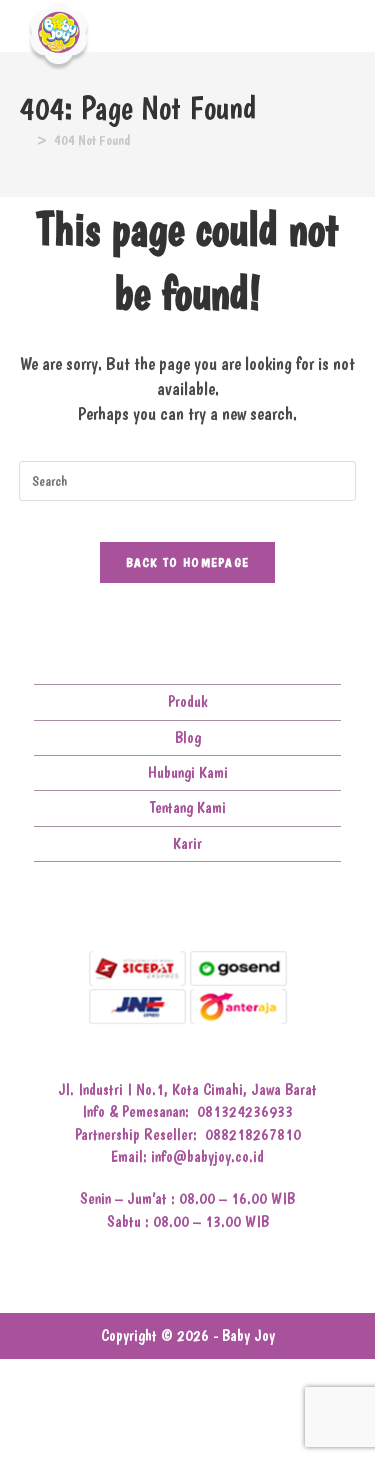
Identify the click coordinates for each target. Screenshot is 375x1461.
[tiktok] (234, 909)
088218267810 (253, 1134)
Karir (187, 843)
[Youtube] (203, 909)
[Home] (24, 140)
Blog (188, 737)
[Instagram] (172, 909)
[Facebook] (141, 909)
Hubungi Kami (188, 772)
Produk (188, 701)
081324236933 (245, 1111)
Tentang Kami (188, 807)
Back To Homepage (188, 562)
